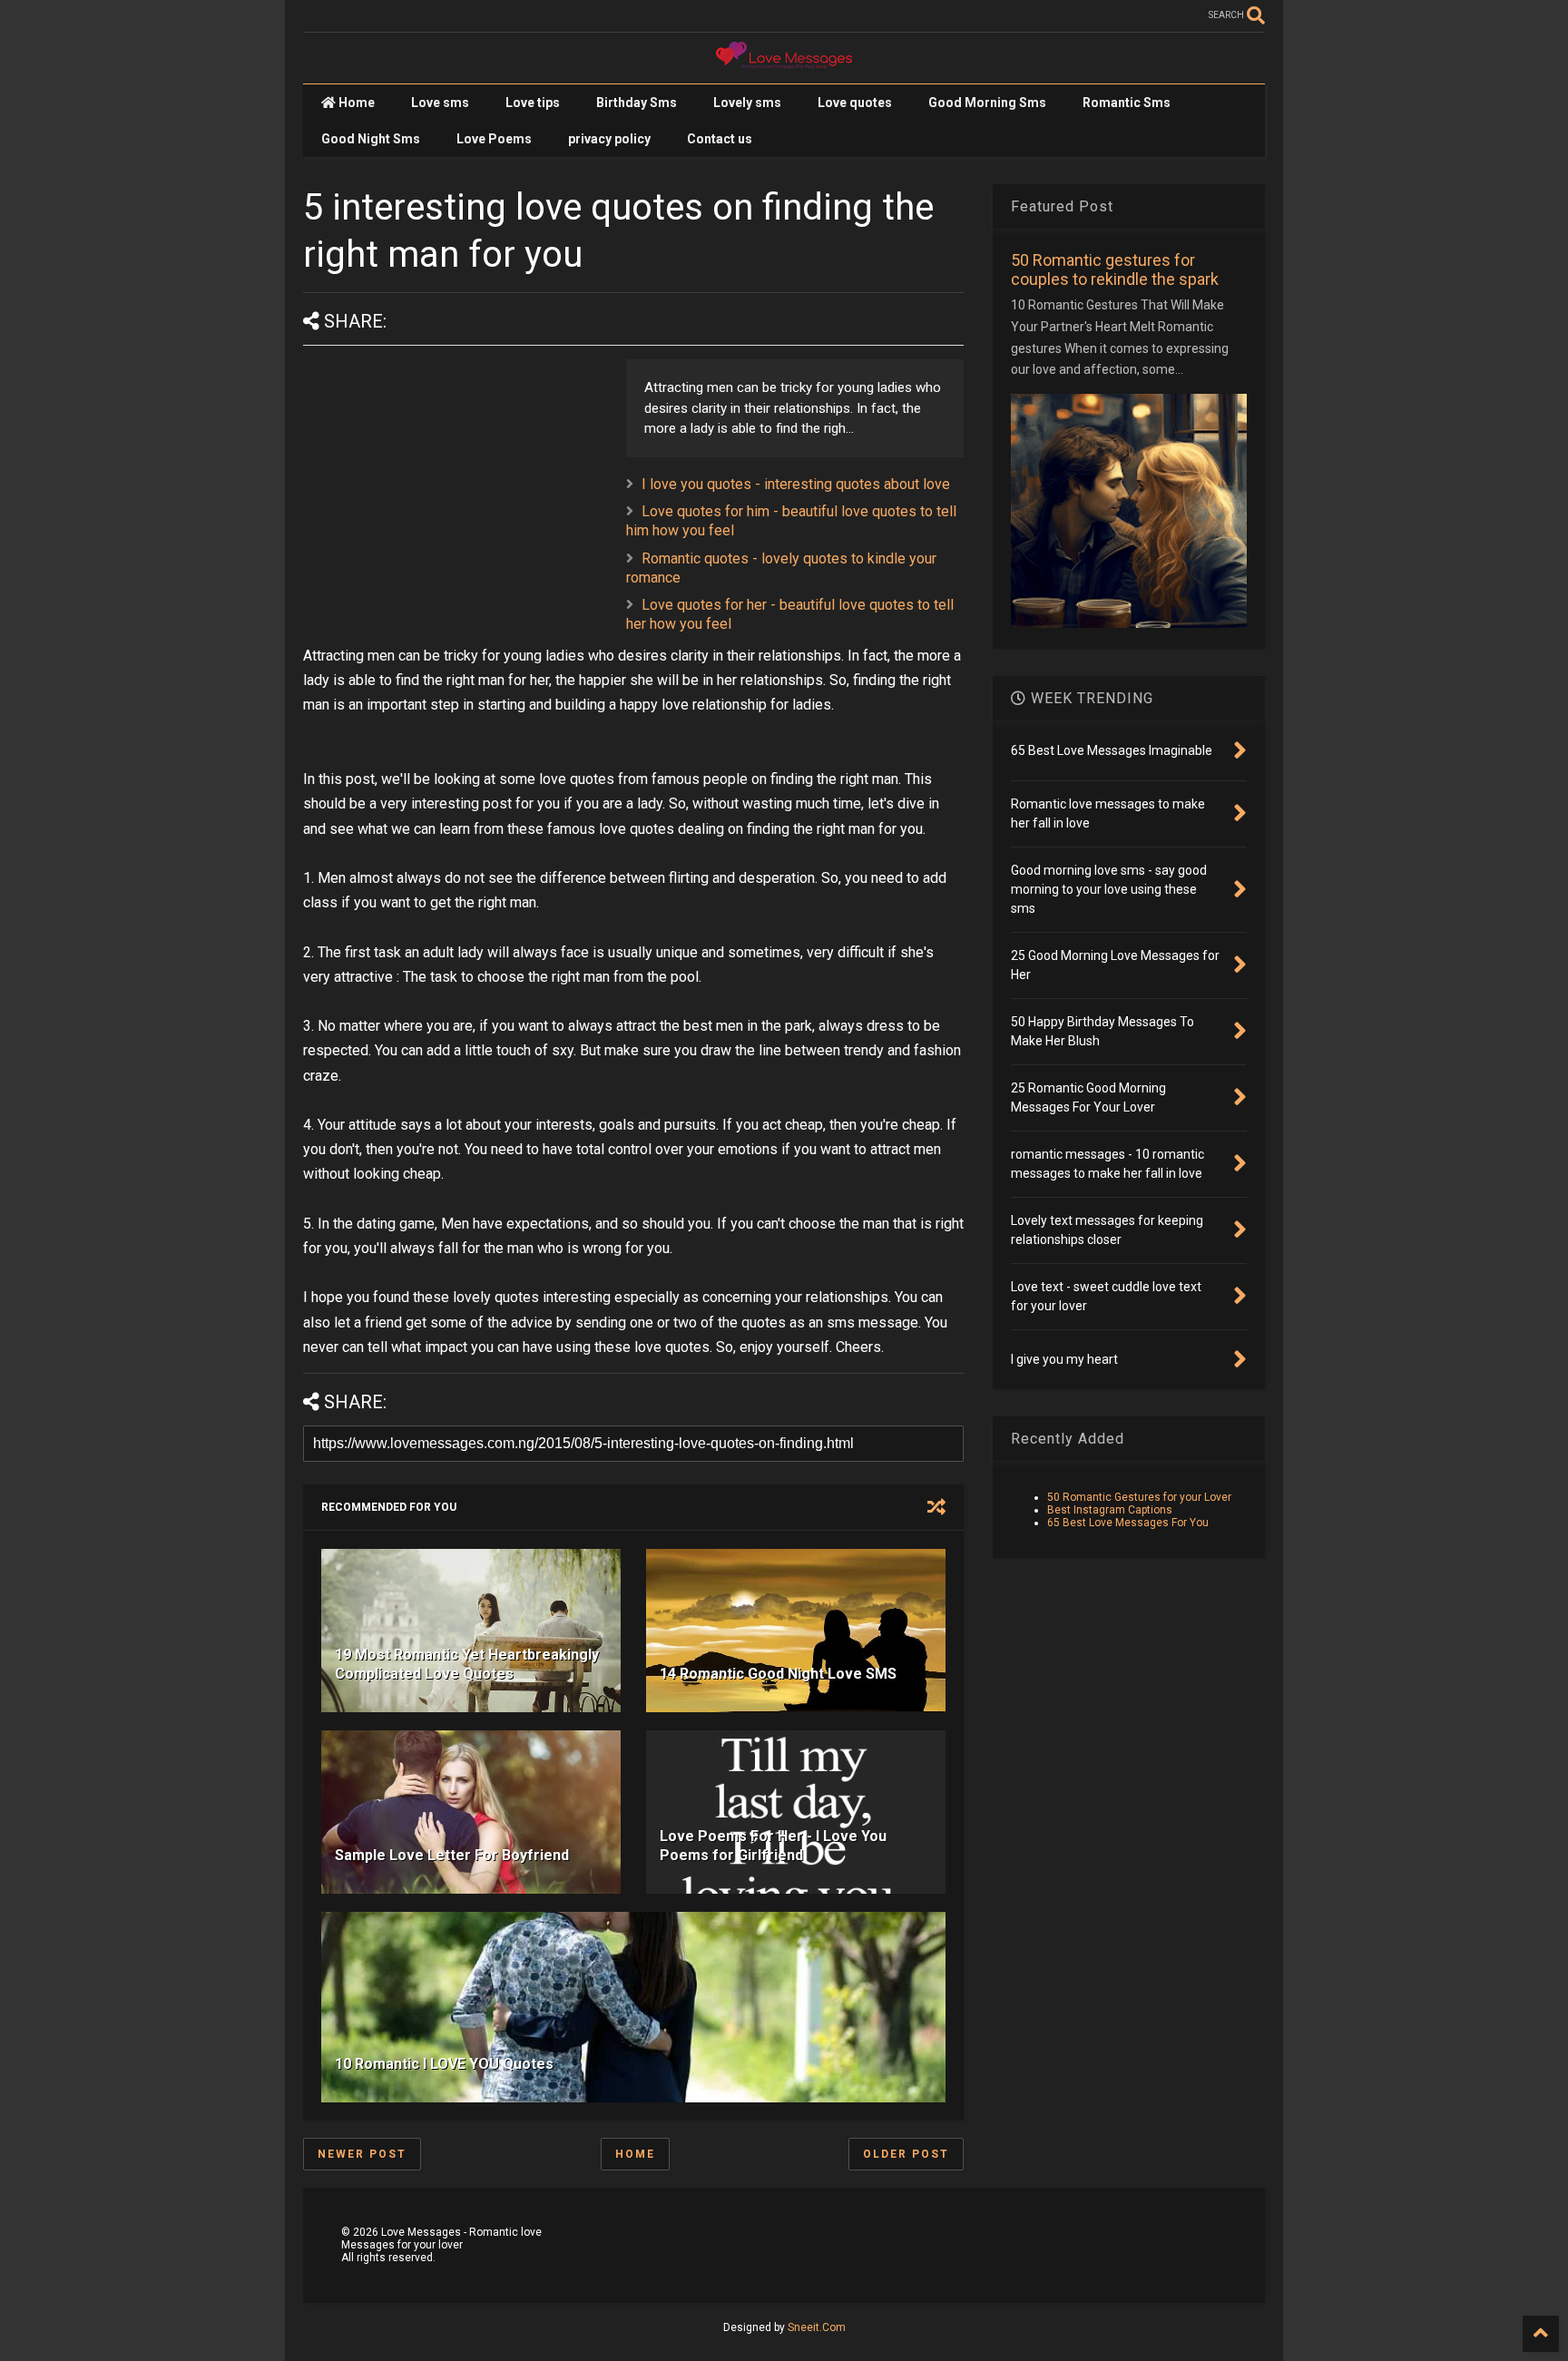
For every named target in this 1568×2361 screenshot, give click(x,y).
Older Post (906, 2154)
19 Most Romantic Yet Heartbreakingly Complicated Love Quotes (467, 1664)
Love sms (440, 103)
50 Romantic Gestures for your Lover (1139, 1497)
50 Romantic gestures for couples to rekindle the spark (1115, 269)
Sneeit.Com (817, 2327)
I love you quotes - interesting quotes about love (796, 484)
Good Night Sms (371, 139)
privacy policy (609, 139)
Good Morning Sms (987, 103)
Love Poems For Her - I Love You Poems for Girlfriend (773, 1846)
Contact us (720, 139)
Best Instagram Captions (1110, 1510)
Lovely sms (747, 103)
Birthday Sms (637, 103)
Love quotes (855, 103)
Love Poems (494, 139)
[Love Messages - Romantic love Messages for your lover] (784, 61)
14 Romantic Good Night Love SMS (778, 1674)
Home (355, 103)
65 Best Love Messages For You (1128, 1523)
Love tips (533, 103)
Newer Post (362, 2154)
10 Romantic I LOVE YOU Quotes (444, 2064)
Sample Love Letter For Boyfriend (452, 1855)
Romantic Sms (1127, 103)
